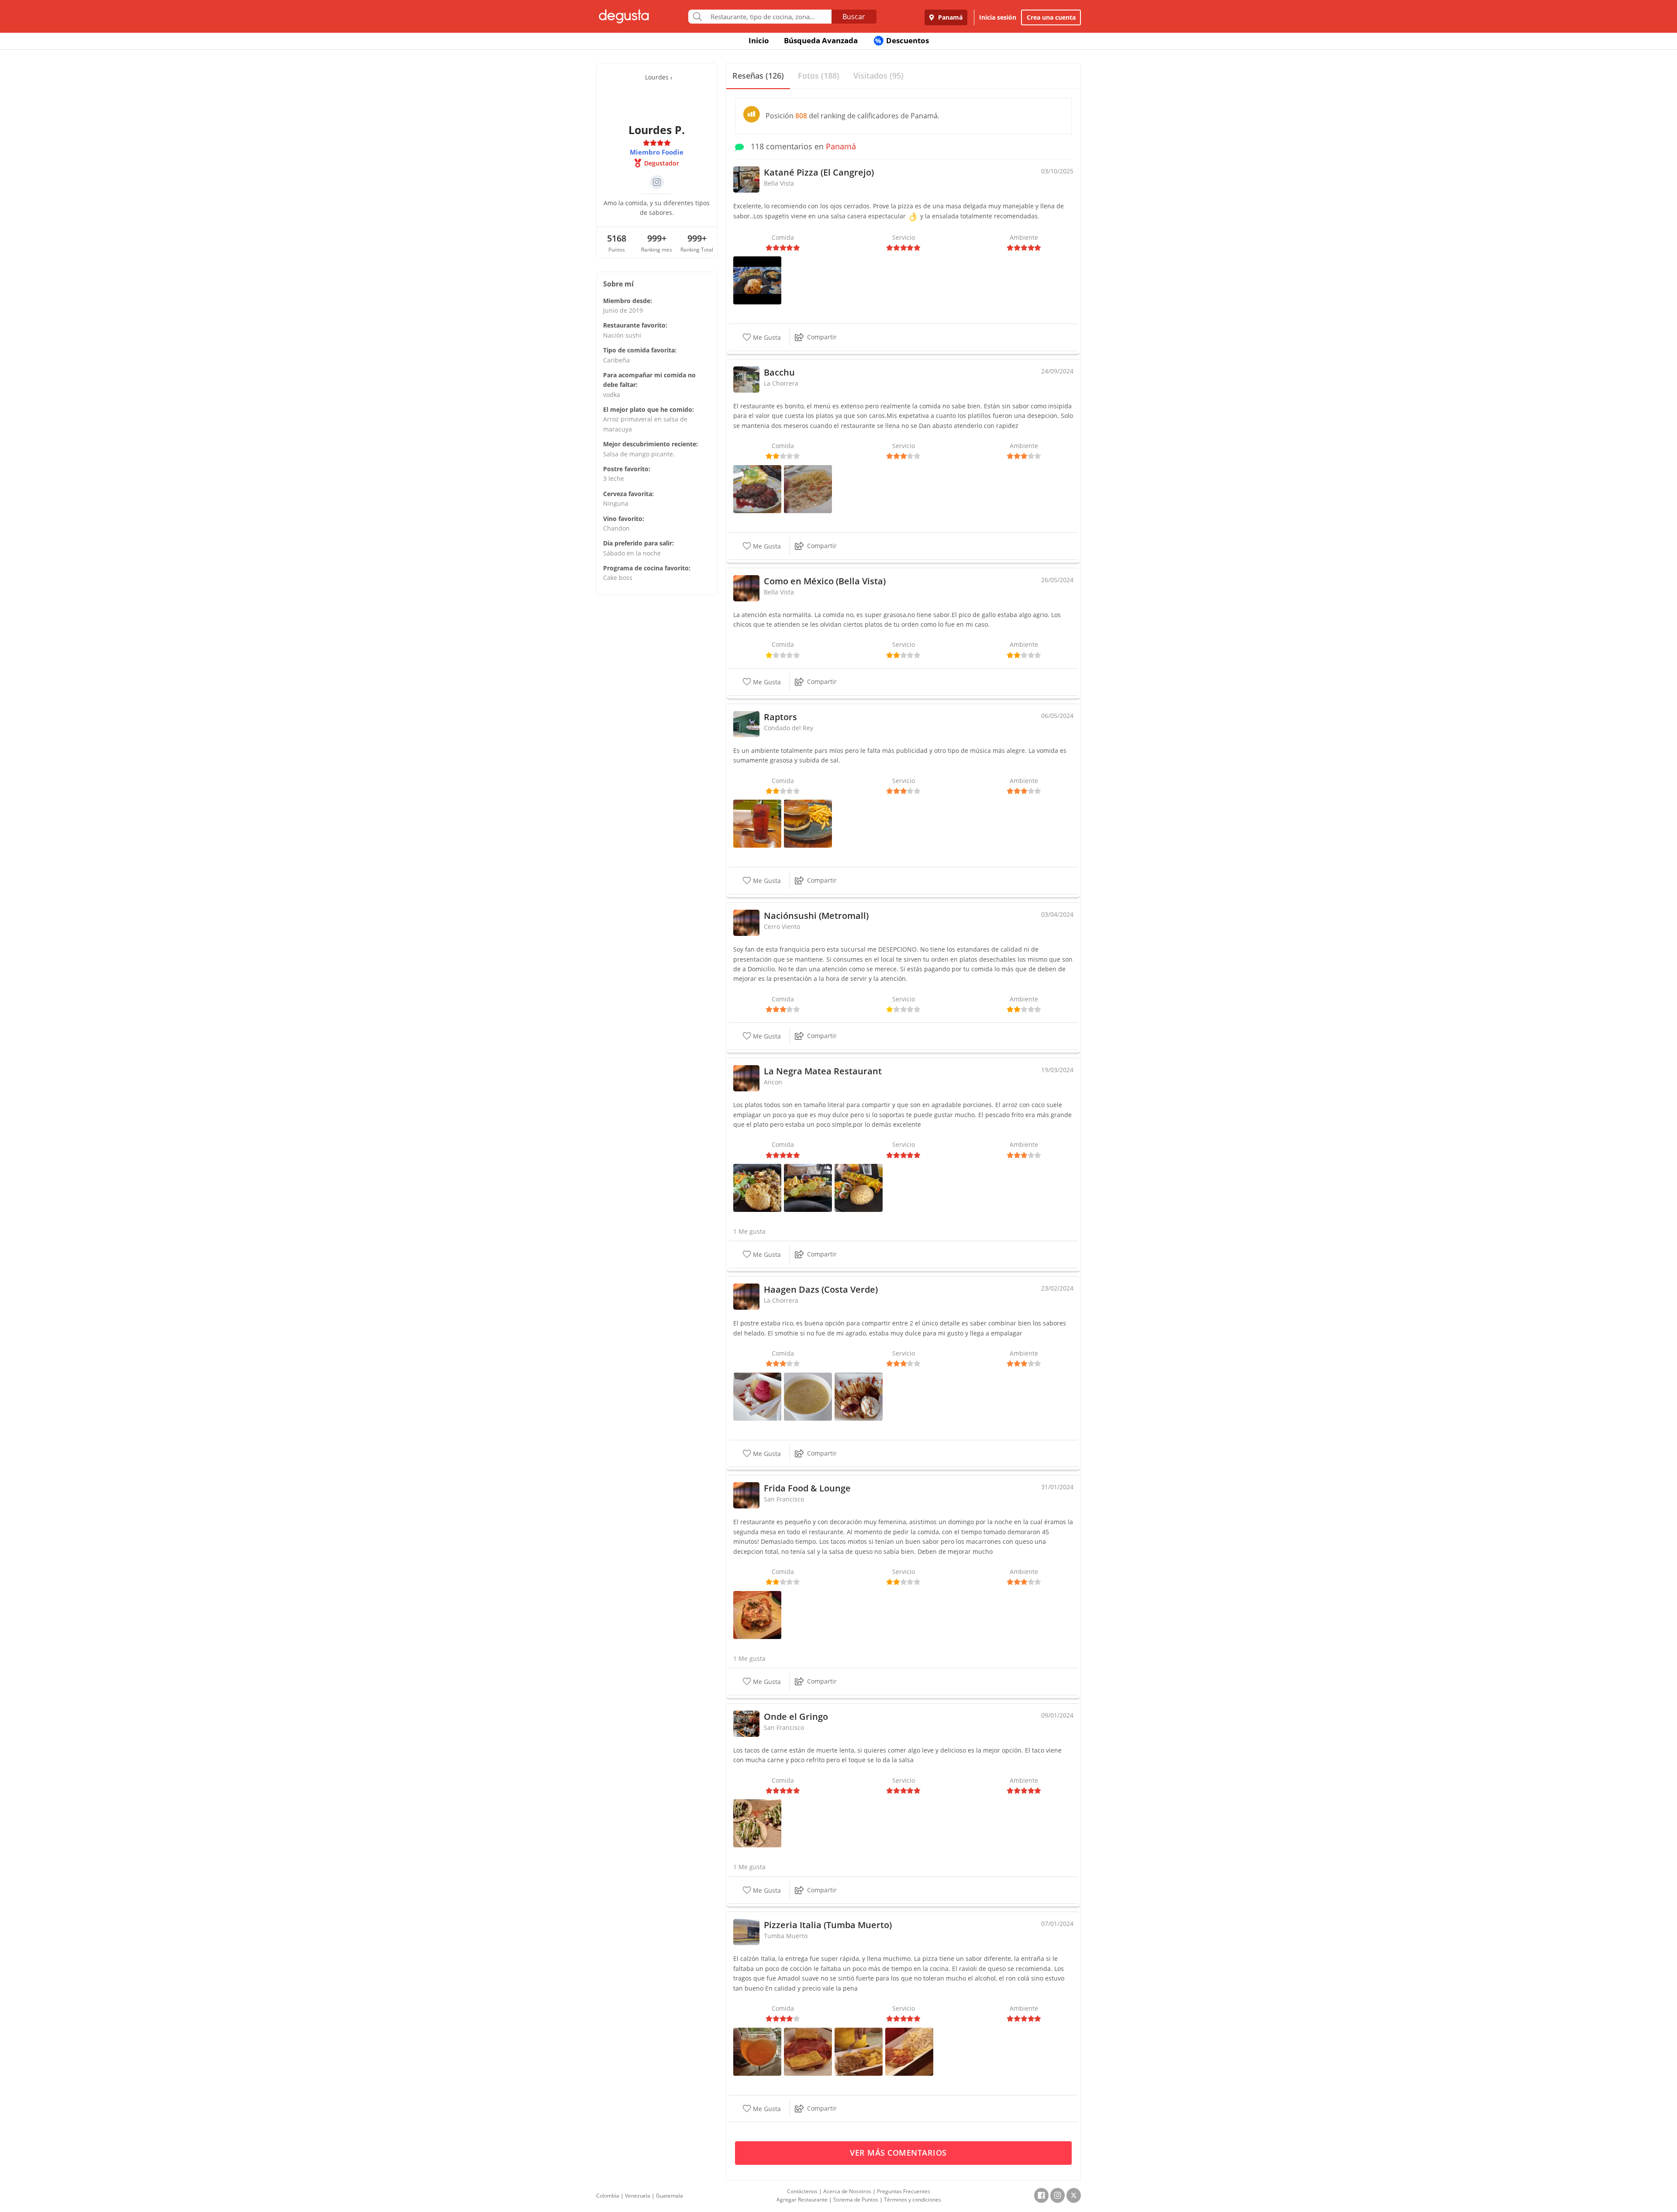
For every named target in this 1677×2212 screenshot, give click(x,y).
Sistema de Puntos (856, 2200)
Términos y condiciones (913, 2200)
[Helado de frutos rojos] (757, 1396)
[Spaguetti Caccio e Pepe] (808, 488)
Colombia (608, 2196)
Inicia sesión (998, 17)
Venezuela (638, 2196)
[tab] (758, 76)
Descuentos (902, 40)
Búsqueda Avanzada (821, 40)
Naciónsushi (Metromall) (816, 916)
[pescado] (808, 1187)
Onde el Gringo (796, 1717)
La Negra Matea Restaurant (823, 1071)
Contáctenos (802, 2191)
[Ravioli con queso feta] (808, 2051)
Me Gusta (766, 338)
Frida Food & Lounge (807, 1488)
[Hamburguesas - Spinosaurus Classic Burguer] (808, 823)
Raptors (780, 717)
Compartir (822, 337)
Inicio (759, 40)
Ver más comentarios (899, 2153)
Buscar (854, 17)
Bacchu (779, 372)
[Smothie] (808, 1396)
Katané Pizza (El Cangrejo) (819, 172)
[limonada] (757, 823)
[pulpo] (757, 1187)
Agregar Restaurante (802, 2200)
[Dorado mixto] (757, 1614)
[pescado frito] (859, 1187)
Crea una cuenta (1051, 17)
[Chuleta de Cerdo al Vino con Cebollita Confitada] (757, 488)
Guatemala (669, 2196)
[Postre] (859, 1396)
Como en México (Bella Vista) (825, 581)
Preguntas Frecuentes (904, 2191)
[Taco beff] (757, 1823)
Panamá (949, 17)
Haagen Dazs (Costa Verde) (821, 1289)
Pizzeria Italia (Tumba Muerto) (828, 1925)
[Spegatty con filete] (909, 2051)
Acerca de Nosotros (847, 2191)
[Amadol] (757, 2051)
